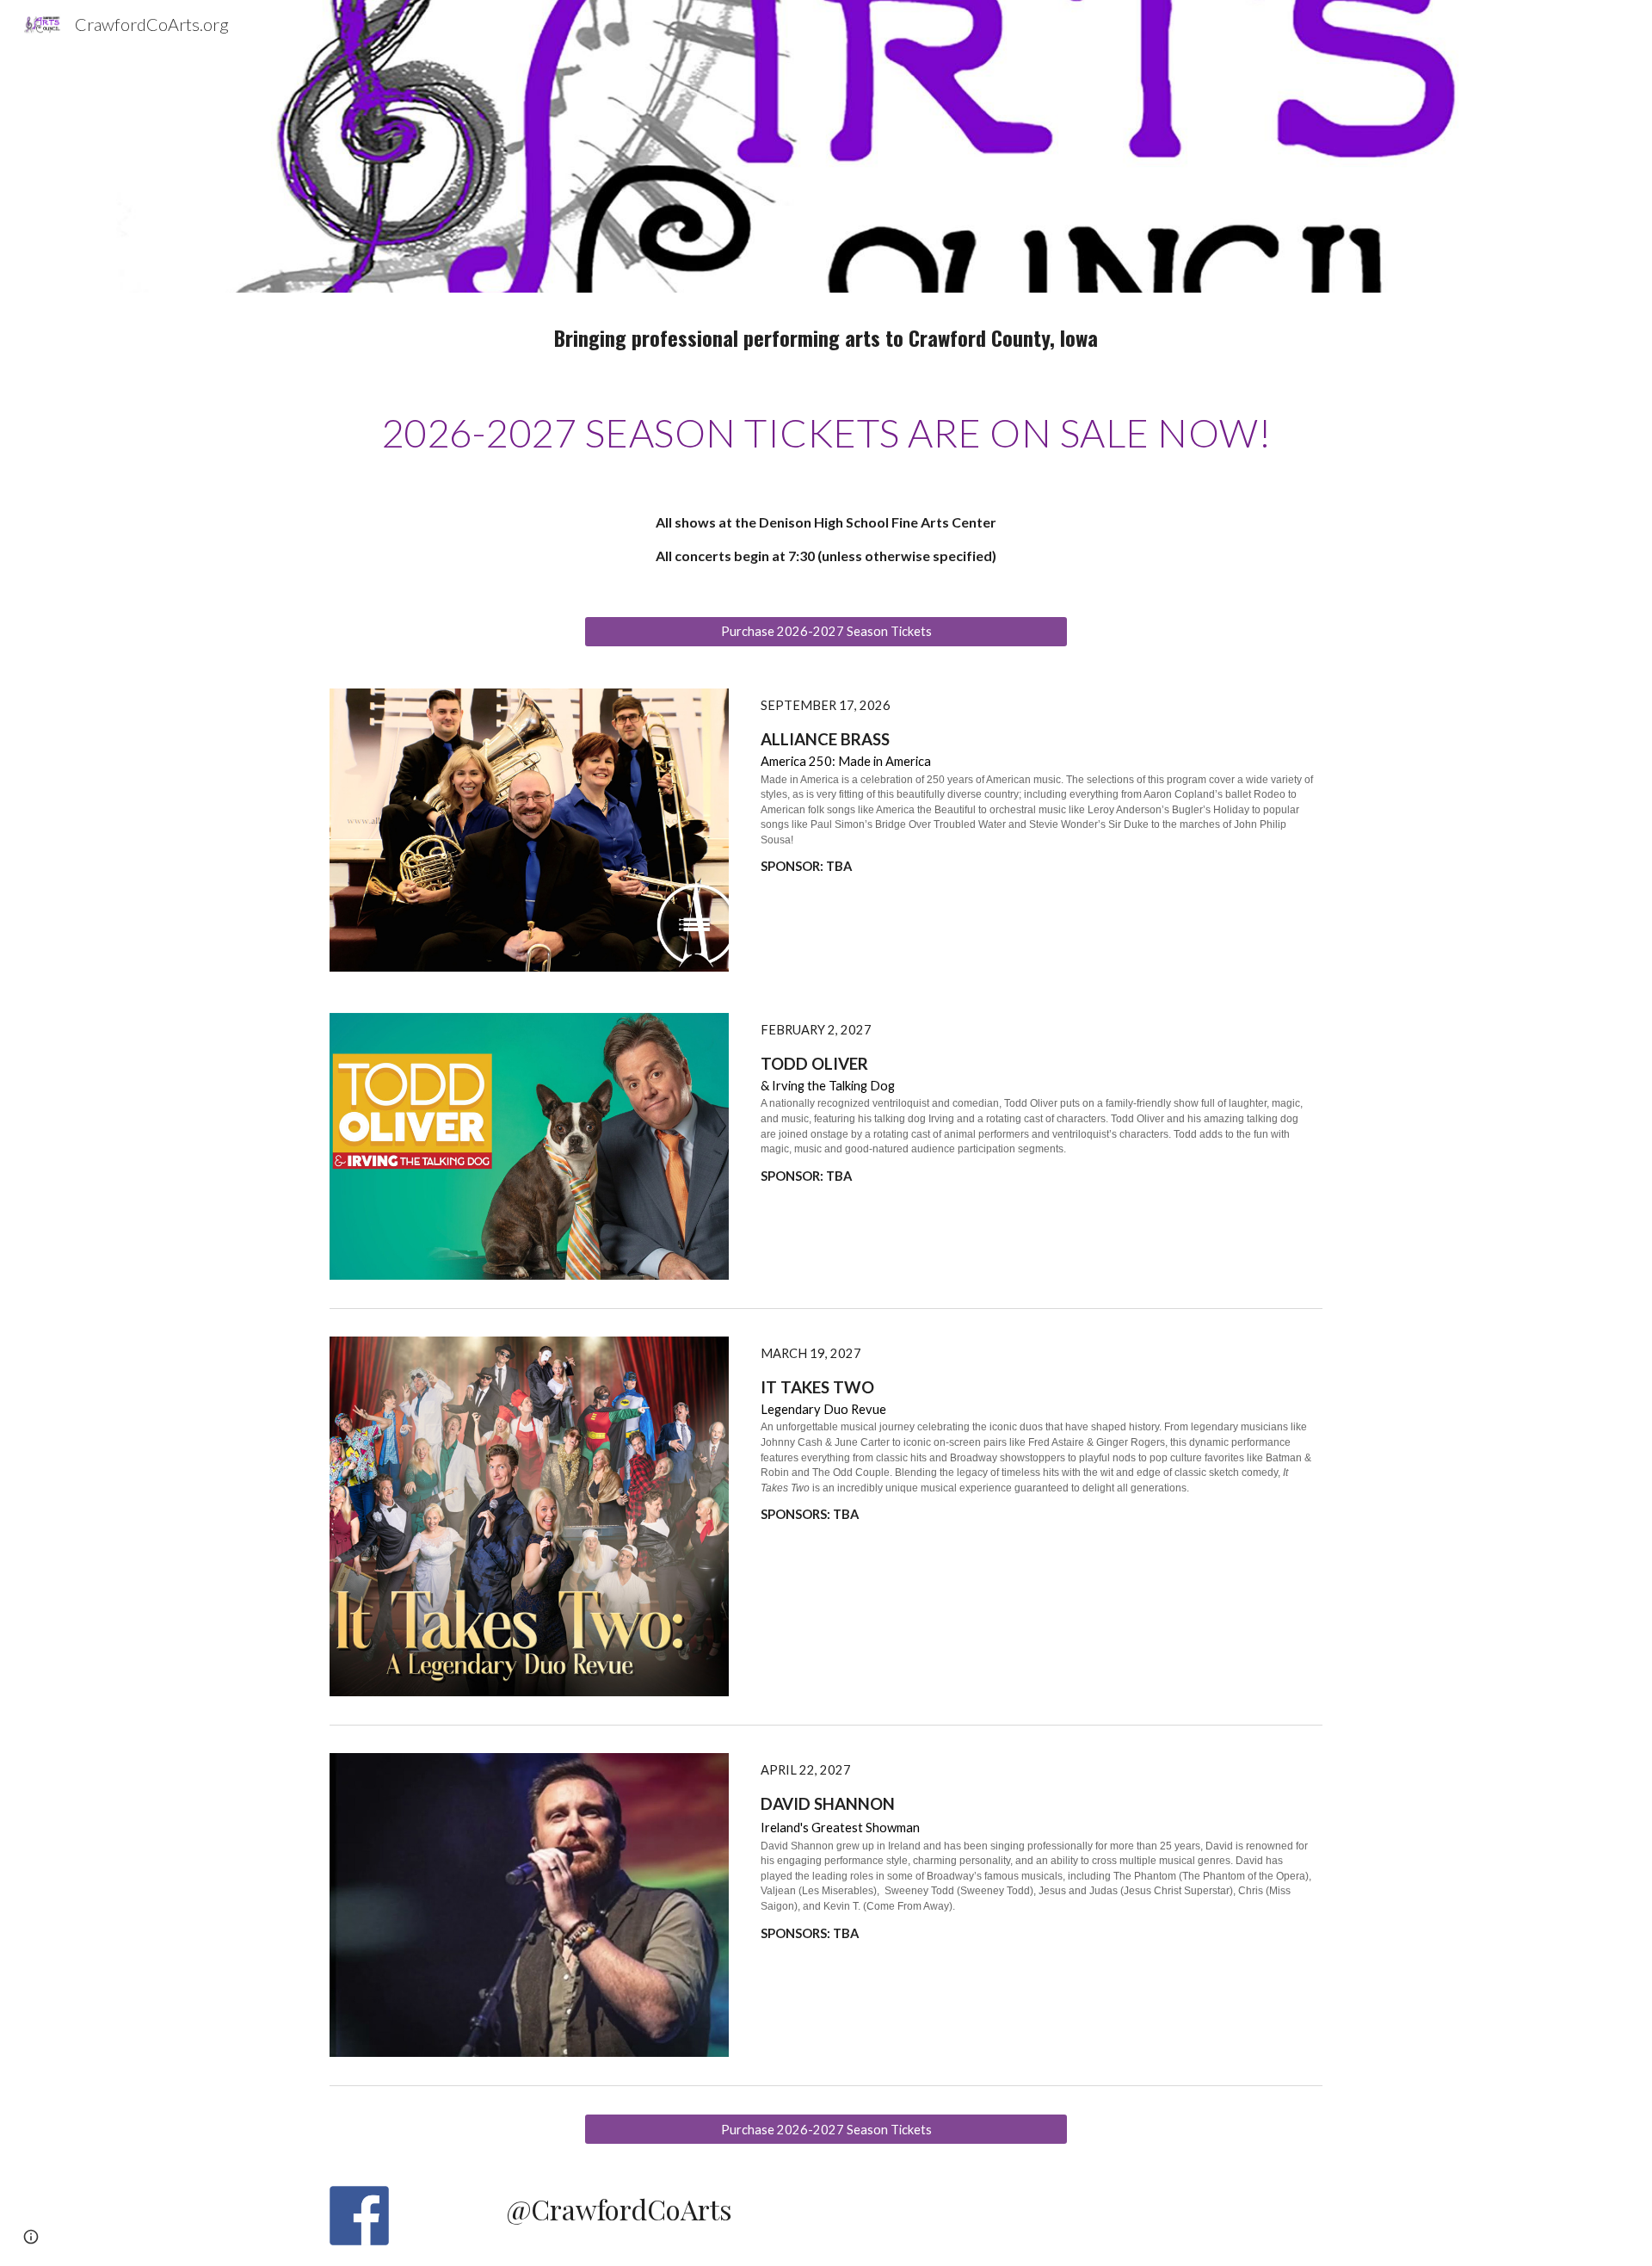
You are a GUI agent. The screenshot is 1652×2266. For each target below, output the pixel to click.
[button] (31, 2237)
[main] (826, 337)
